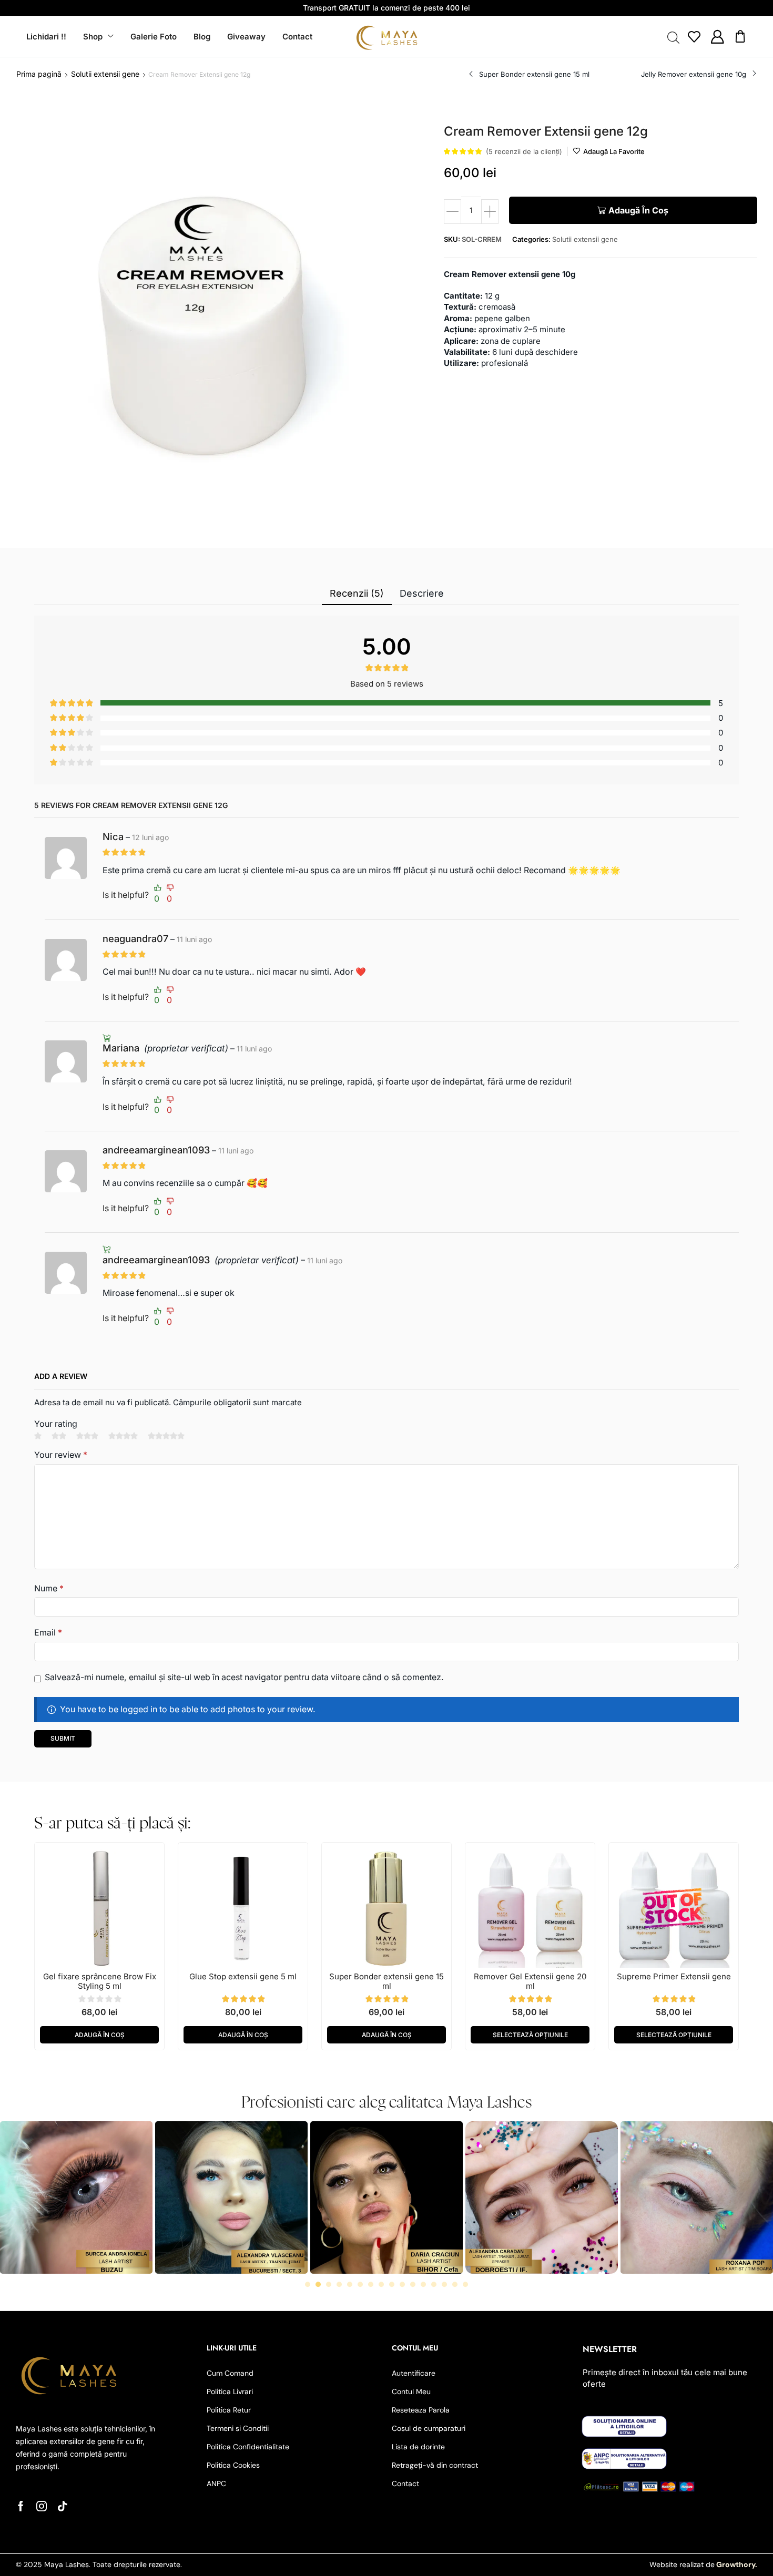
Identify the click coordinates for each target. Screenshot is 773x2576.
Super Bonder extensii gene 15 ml (387, 1981)
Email (48, 1633)
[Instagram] (42, 2506)
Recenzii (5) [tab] (357, 593)
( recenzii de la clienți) (524, 151)
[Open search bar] (673, 37)
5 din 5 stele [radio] (166, 1436)
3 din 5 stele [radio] (87, 1436)
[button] (694, 37)
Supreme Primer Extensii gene (674, 1976)
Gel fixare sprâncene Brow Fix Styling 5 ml (100, 1981)
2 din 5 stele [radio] (59, 1436)
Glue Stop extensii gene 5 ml (243, 1976)
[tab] (357, 594)
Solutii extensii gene (105, 74)
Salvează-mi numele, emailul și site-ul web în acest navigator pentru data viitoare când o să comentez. (244, 1677)
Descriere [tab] (422, 593)
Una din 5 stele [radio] (38, 1436)
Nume (49, 1588)
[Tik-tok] (63, 2506)
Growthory (735, 2564)
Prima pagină (39, 74)
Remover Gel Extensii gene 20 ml (530, 1981)
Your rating (56, 1424)
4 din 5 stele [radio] (123, 1436)
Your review (61, 1455)
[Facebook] (21, 2506)
